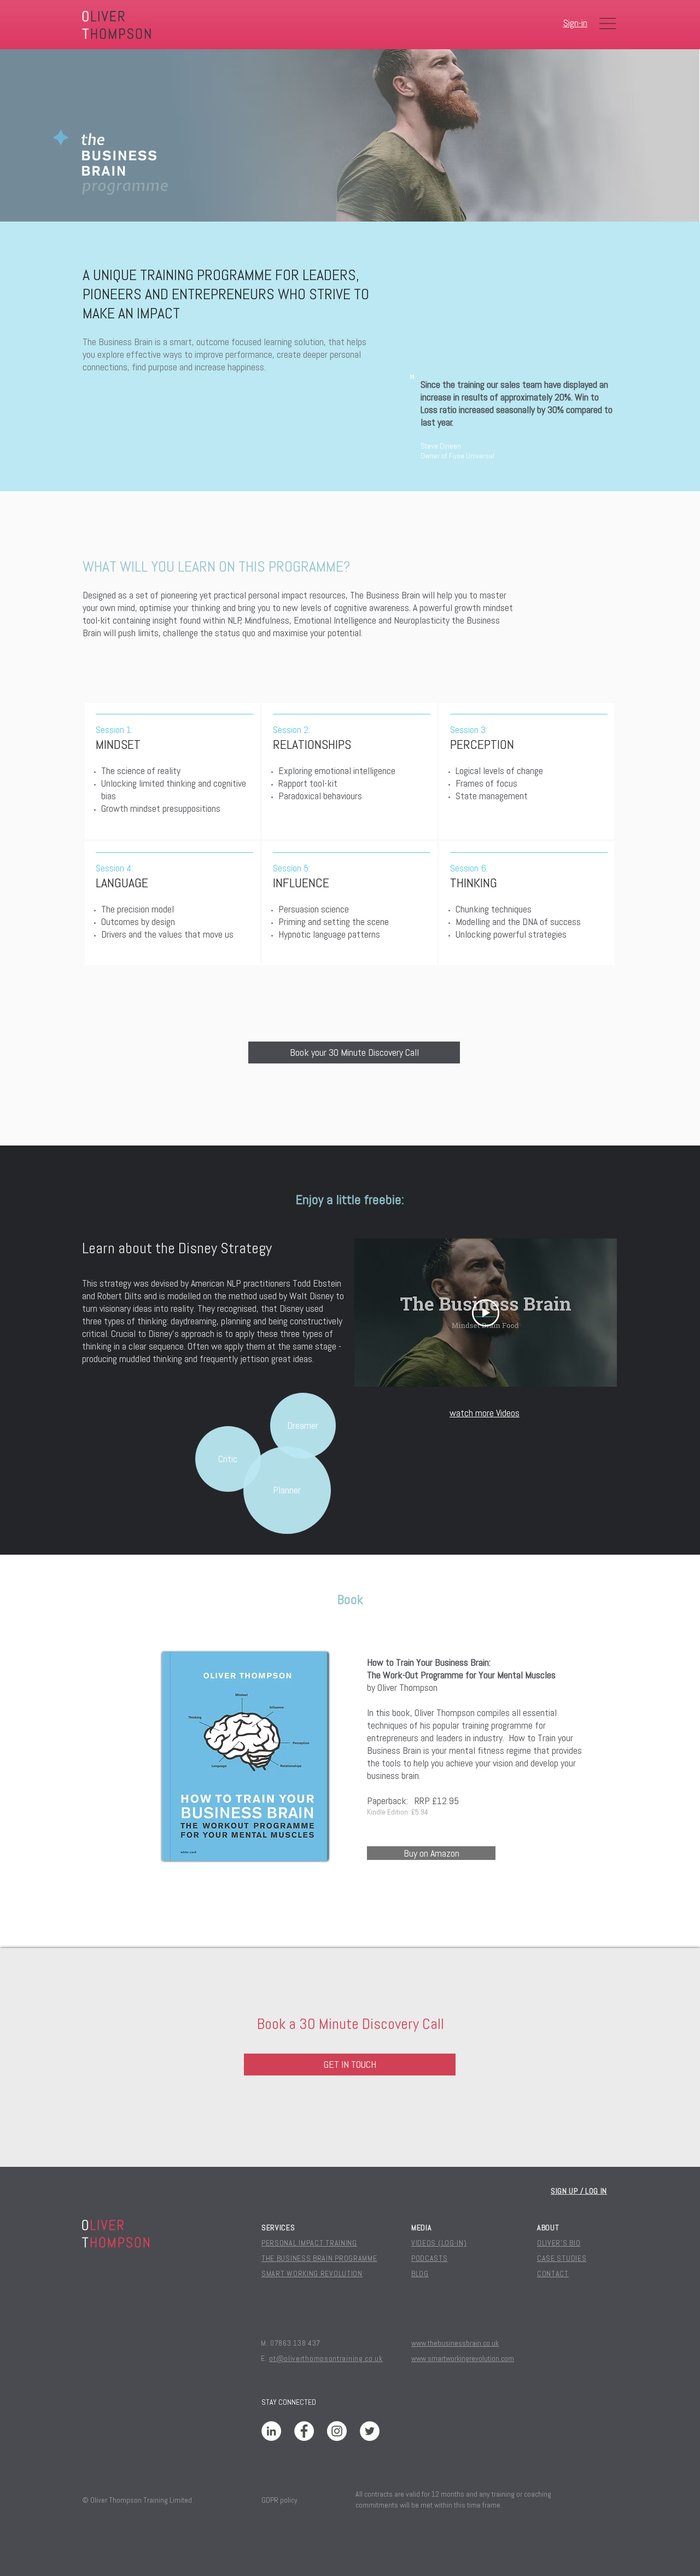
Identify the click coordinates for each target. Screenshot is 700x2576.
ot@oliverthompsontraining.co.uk (326, 2358)
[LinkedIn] (271, 2431)
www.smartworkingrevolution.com (463, 2358)
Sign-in (575, 23)
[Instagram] (337, 2431)
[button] (608, 24)
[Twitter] (370, 2431)
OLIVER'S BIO (559, 2243)
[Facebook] (304, 2431)
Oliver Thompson (407, 1687)
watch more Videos (485, 1413)
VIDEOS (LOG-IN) (439, 2243)
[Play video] (486, 1313)
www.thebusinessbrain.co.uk (455, 2343)
